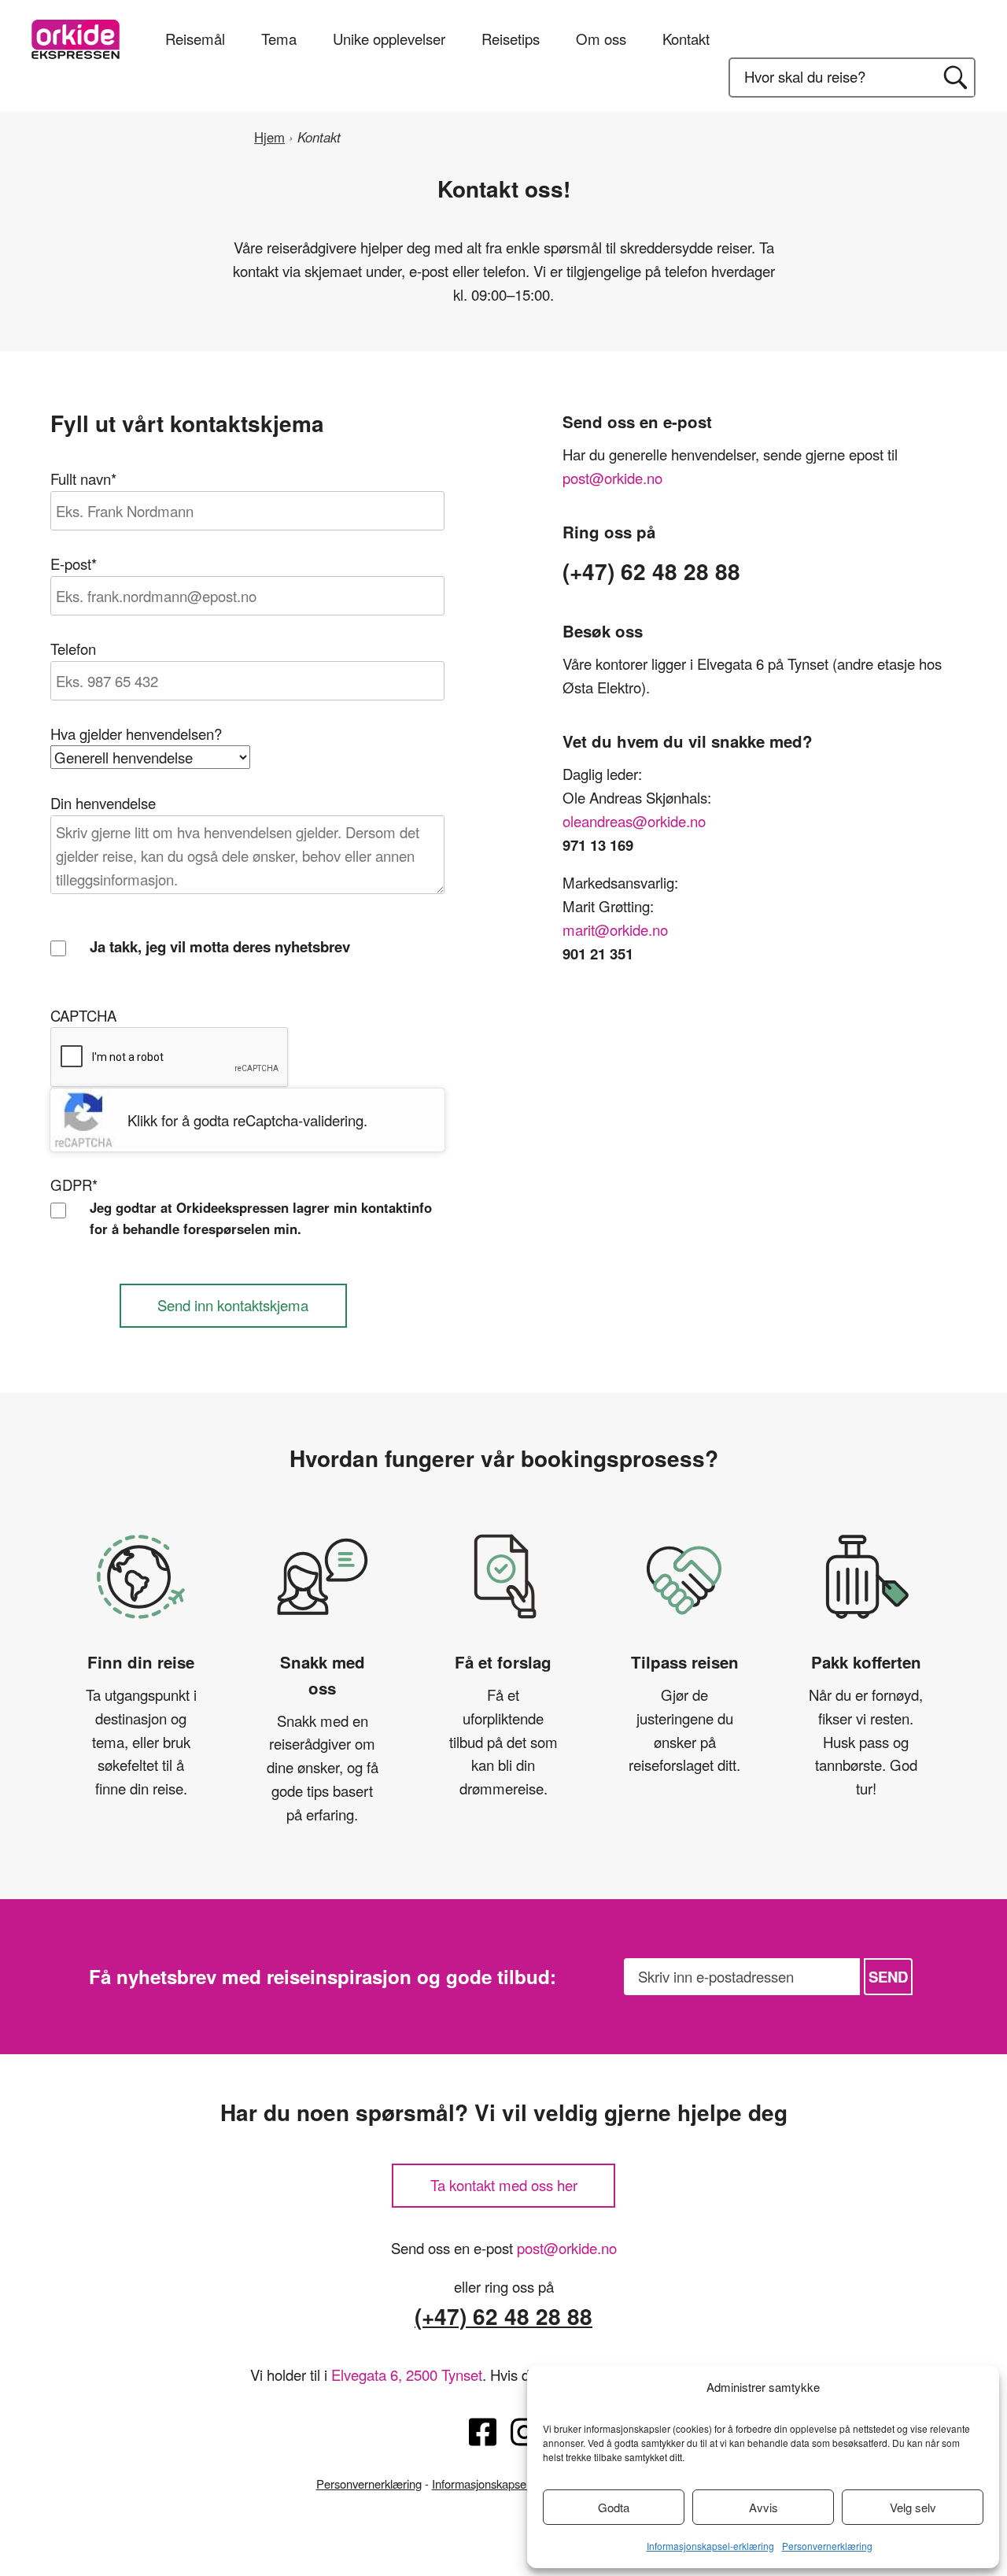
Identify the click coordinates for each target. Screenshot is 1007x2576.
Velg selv (913, 2507)
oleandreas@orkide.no (634, 821)
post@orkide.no (612, 478)
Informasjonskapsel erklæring (505, 2484)
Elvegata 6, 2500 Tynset (407, 2375)
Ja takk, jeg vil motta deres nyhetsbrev (220, 946)
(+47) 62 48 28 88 (503, 2316)
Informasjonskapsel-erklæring (710, 2546)
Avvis (764, 2507)
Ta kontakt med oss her (504, 2185)
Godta (614, 2507)
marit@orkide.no (615, 930)
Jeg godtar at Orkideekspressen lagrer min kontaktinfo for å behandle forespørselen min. (261, 1218)
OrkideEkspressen (76, 39)
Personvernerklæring (827, 2546)
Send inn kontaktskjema (233, 1305)
